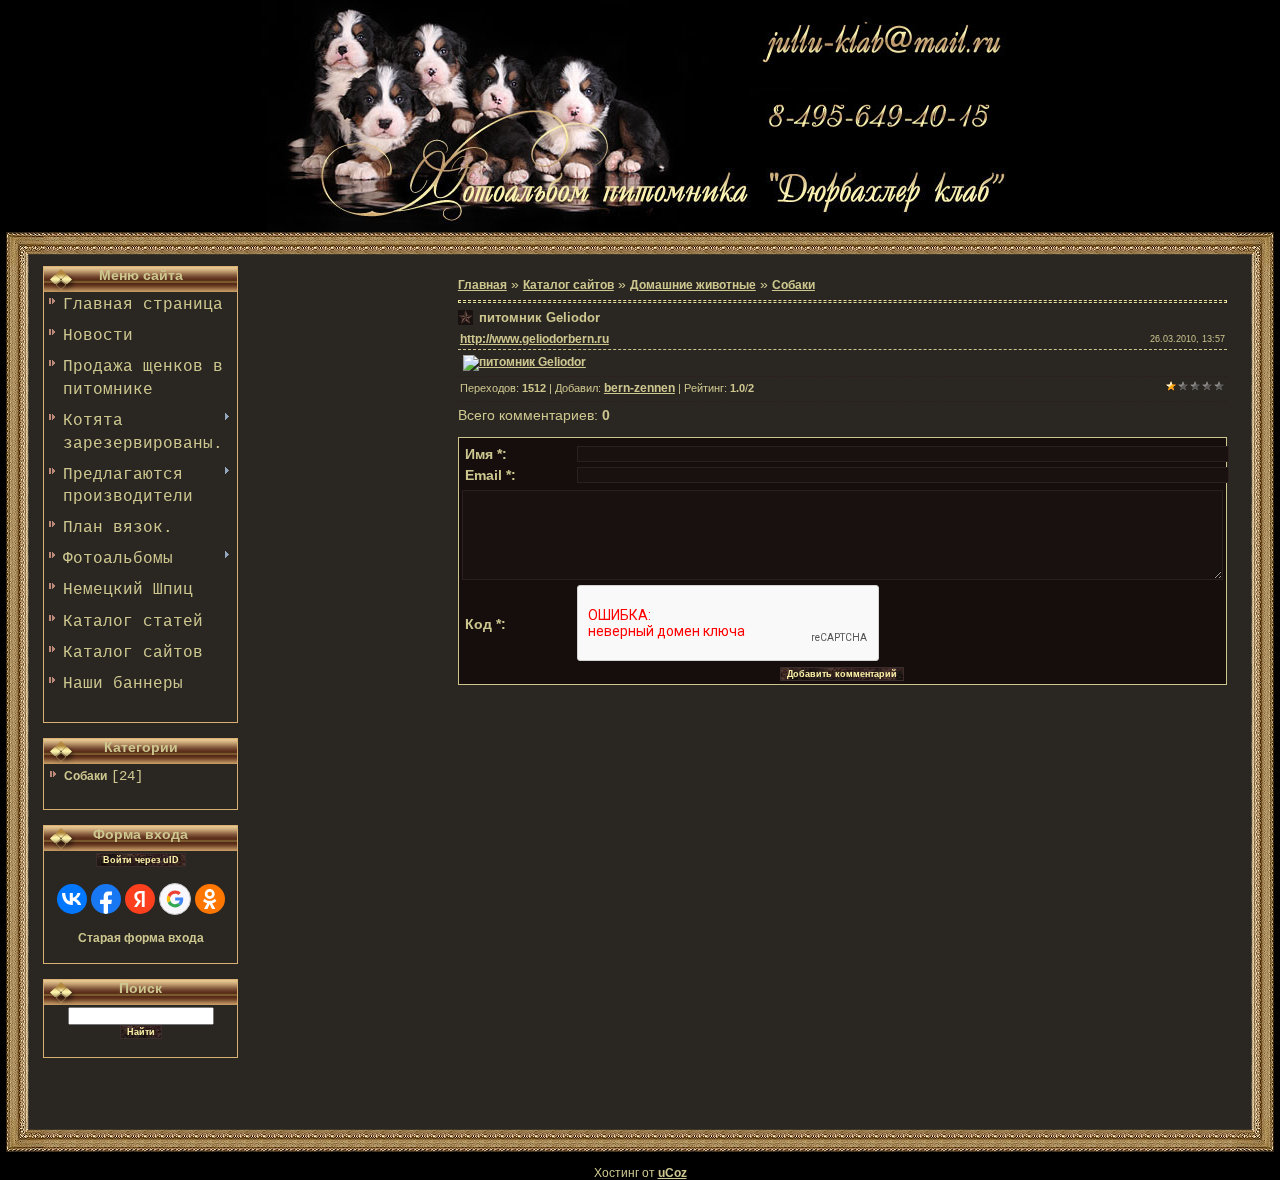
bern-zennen (639, 388)
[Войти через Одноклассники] (210, 899)
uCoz (672, 1173)
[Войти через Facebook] (106, 899)
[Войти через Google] (175, 899)
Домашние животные (693, 285)
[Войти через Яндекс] (140, 899)
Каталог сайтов (568, 285)
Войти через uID (141, 860)
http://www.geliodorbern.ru (534, 339)
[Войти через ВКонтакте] (72, 899)
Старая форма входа (141, 938)
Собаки (85, 776)
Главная (482, 285)
